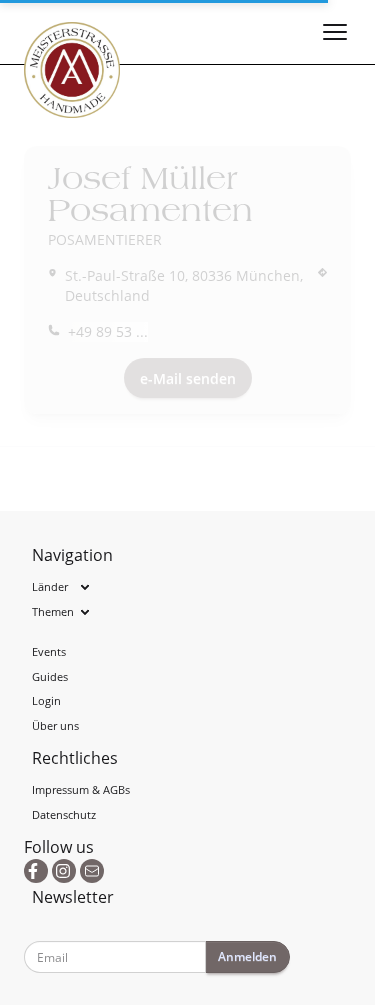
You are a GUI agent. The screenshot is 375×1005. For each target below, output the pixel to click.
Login (46, 700)
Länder (50, 586)
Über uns (55, 725)
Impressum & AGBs (81, 789)
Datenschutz (64, 814)
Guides (50, 676)
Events (49, 651)
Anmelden (247, 956)
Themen (53, 611)
